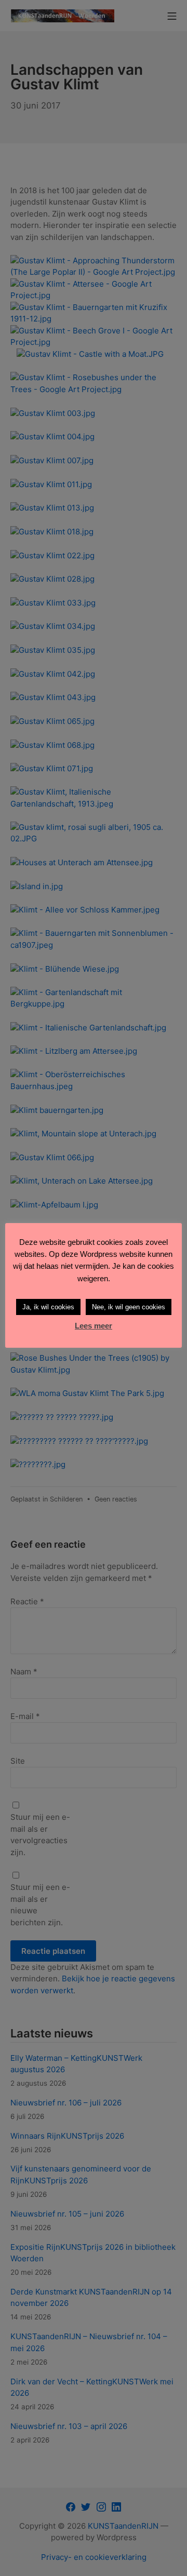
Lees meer (94, 1326)
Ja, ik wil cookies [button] (48, 1307)
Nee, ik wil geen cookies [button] (129, 1307)
